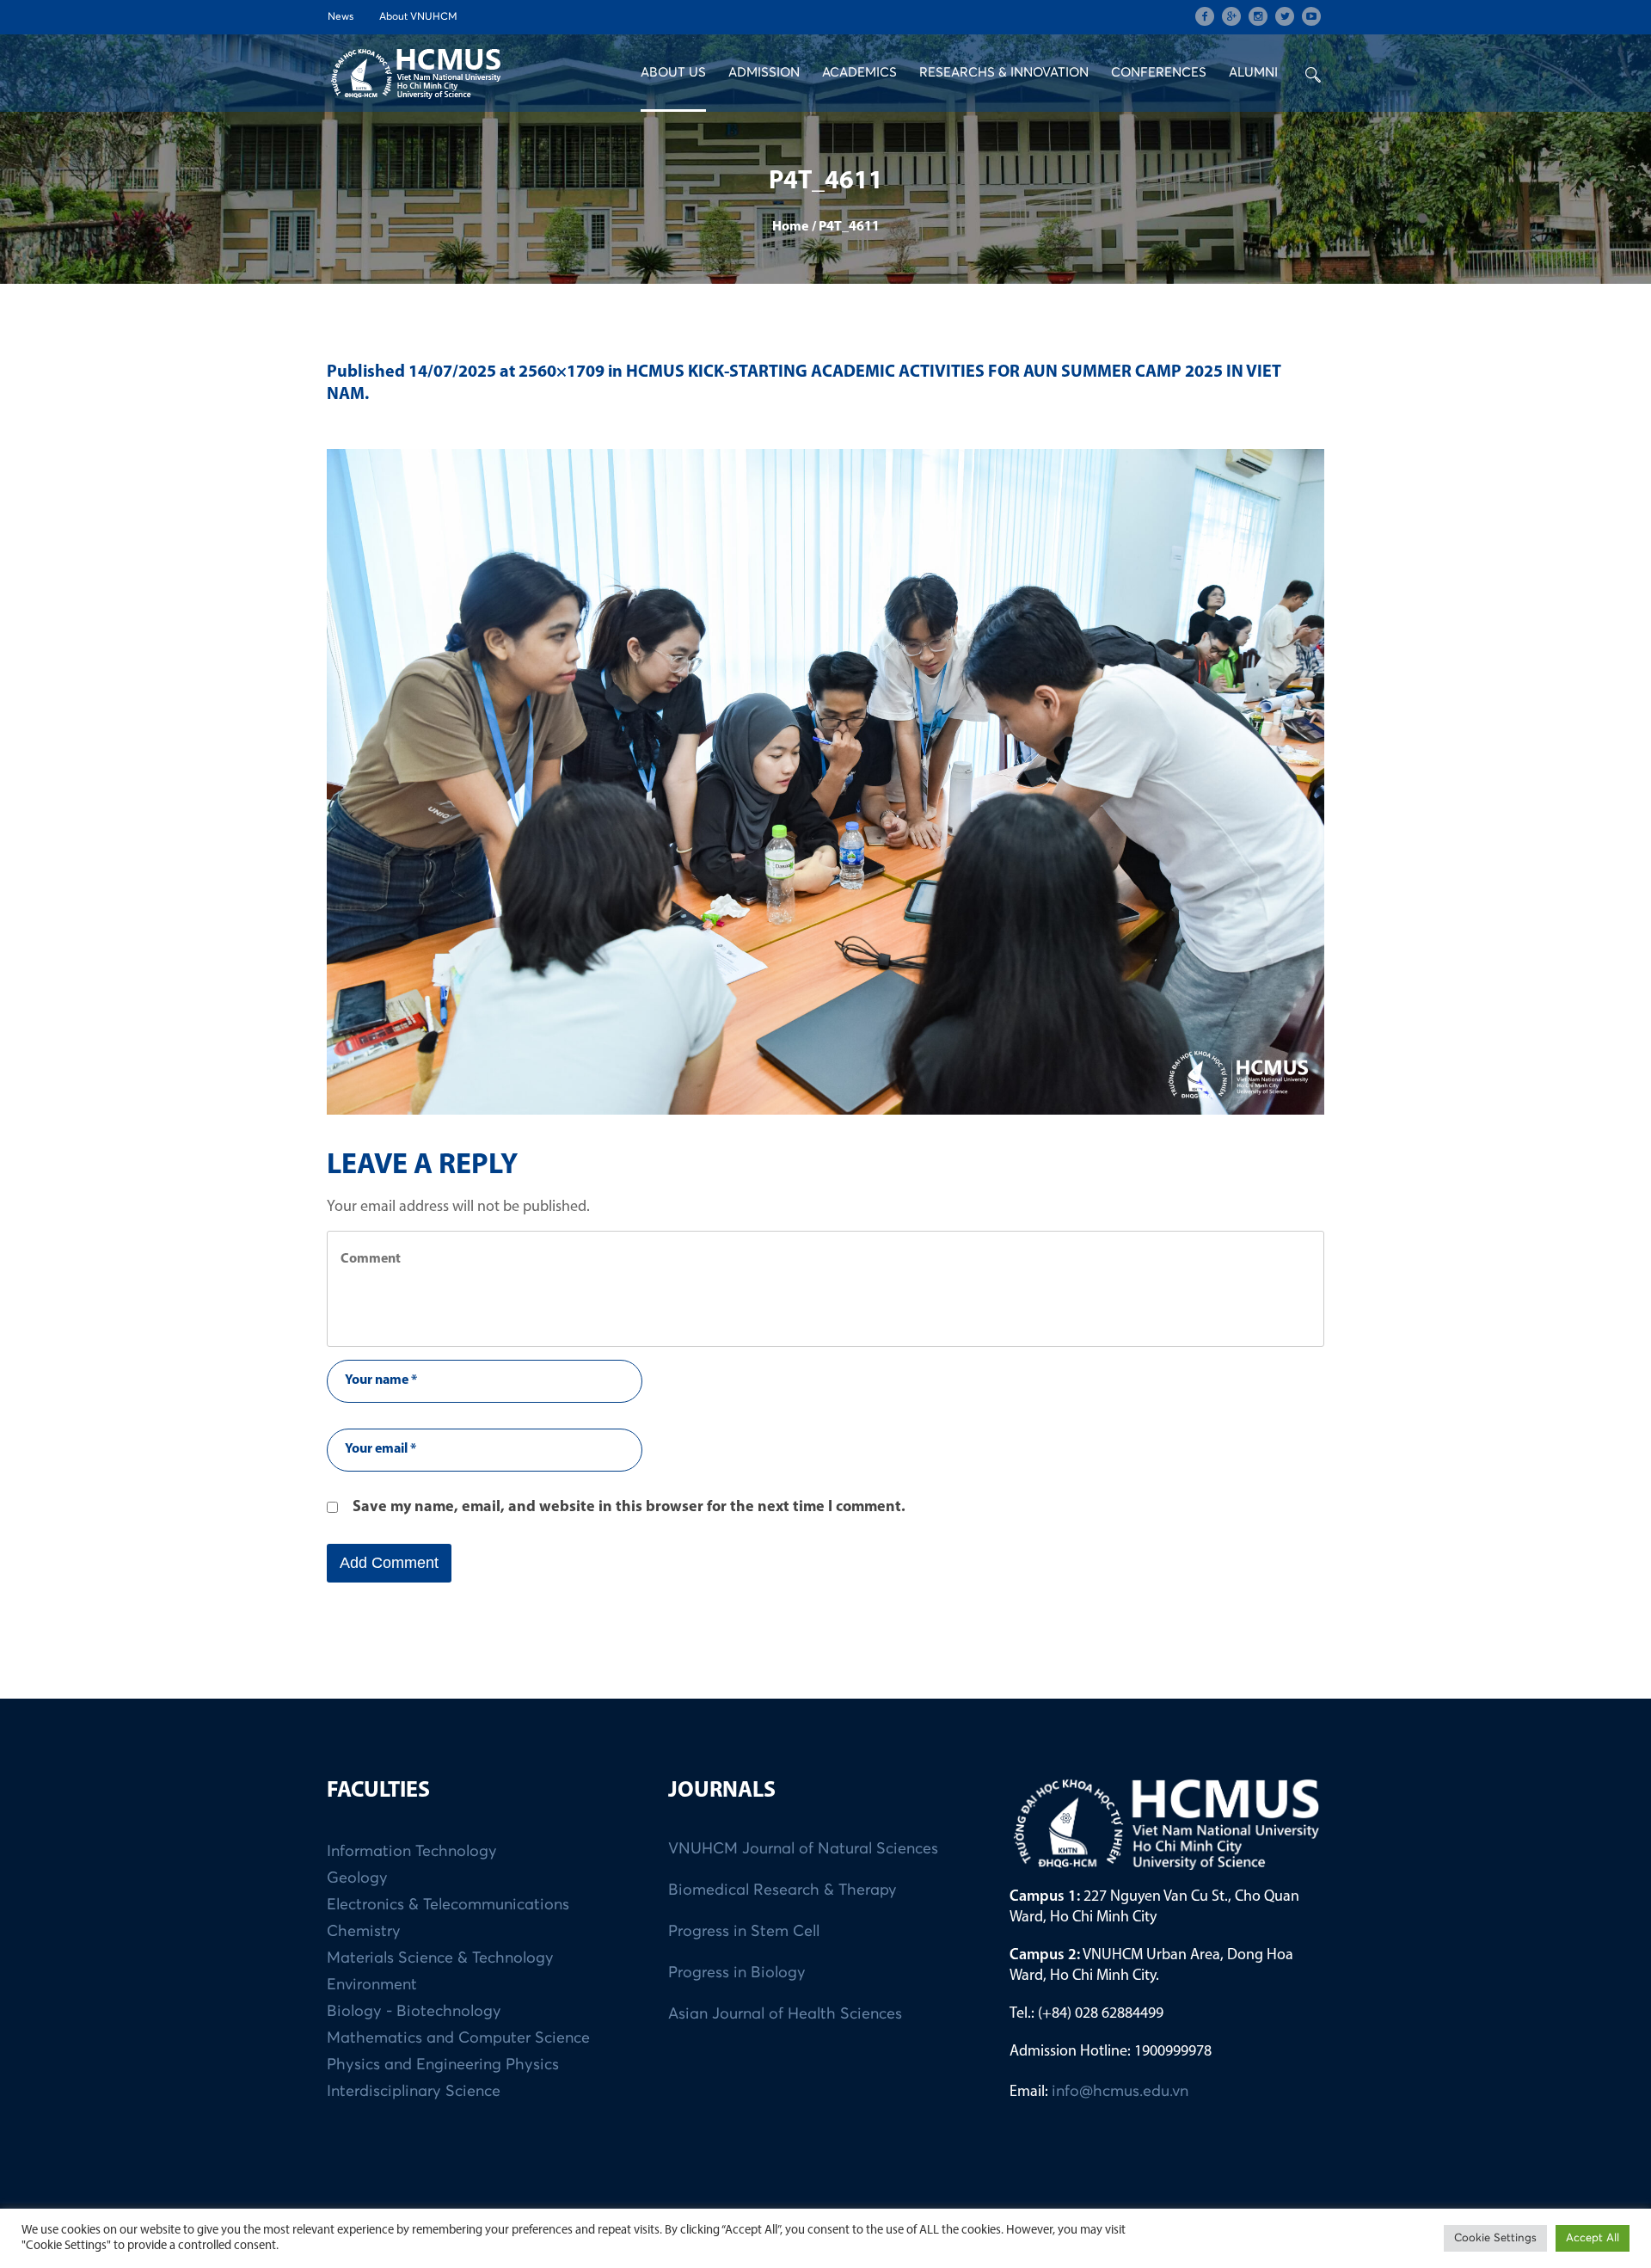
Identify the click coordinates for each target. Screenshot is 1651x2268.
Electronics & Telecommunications (448, 1905)
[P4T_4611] (825, 782)
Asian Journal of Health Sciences (785, 2014)
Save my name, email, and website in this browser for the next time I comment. (629, 1508)
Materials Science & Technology (440, 1958)
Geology (357, 1878)
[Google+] (1231, 16)
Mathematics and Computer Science (458, 2038)
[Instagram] (1258, 16)
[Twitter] (1285, 16)
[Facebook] (1205, 16)
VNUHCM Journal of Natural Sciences (803, 1849)
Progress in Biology (737, 1973)
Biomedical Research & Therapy (783, 1890)
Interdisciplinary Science (414, 2092)
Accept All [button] (1593, 2238)
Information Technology (412, 1852)
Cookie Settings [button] (1495, 2238)
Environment (372, 1985)
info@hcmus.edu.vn (1120, 2092)
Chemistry (364, 1932)
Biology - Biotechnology (414, 2012)
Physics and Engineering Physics (443, 2065)
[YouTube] (1311, 16)
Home (790, 227)
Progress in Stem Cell (744, 1932)
